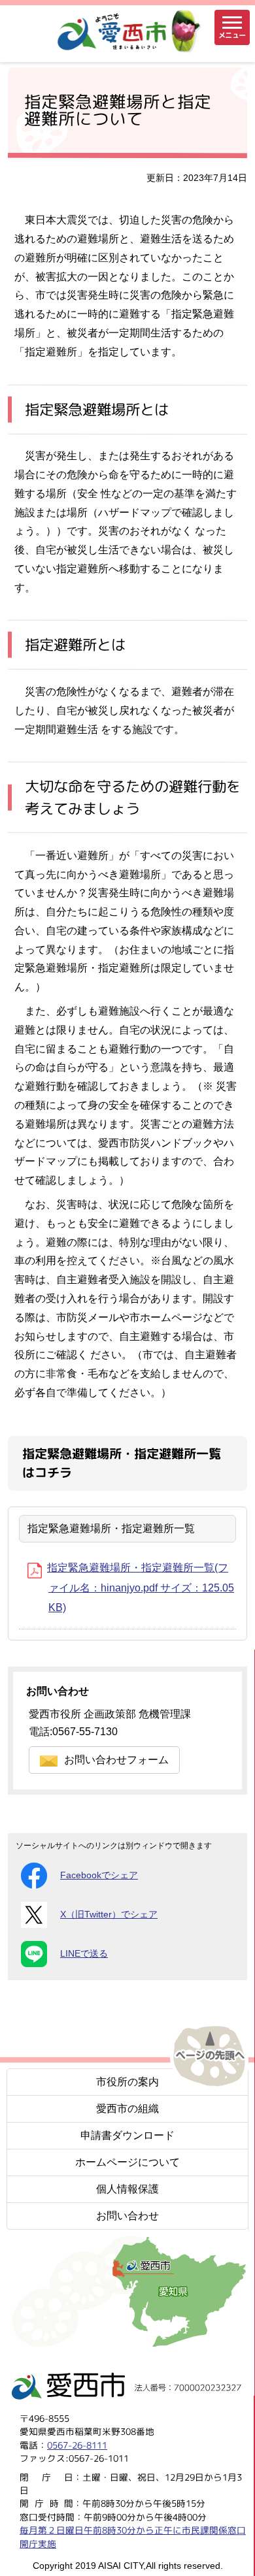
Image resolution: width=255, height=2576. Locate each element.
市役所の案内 (127, 2082)
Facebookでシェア (99, 1875)
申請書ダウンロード (127, 2135)
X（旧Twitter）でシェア (109, 1915)
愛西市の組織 (127, 2109)
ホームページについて (127, 2162)
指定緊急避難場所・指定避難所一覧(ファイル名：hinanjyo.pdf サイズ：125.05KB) (141, 1588)
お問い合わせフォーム (116, 1760)
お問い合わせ (127, 2216)
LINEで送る (84, 1954)
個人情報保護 (127, 2189)
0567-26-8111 (77, 2444)
